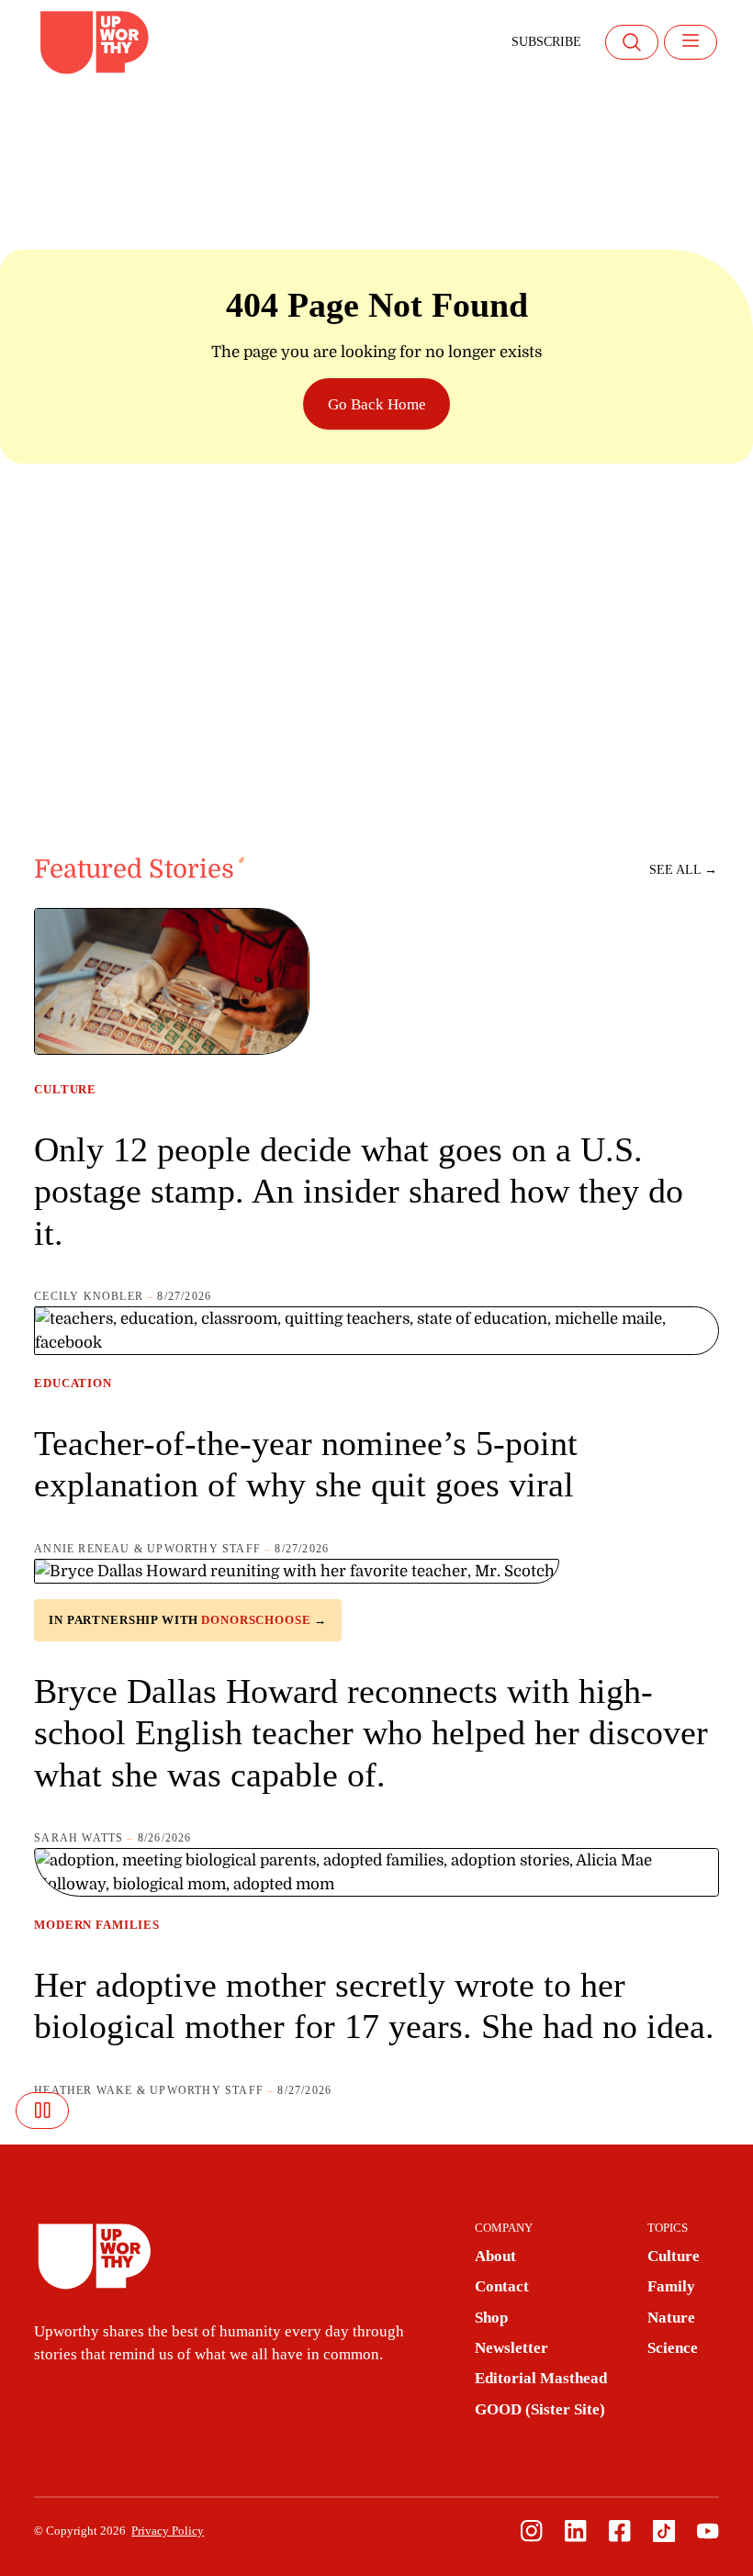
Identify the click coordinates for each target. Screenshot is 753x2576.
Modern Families (97, 1925)
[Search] (632, 42)
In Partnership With (188, 1620)
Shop (491, 2318)
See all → (683, 870)
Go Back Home (377, 404)
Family (671, 2286)
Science (673, 2348)
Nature (671, 2318)
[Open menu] (691, 42)
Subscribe (546, 42)
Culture (65, 1090)
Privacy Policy (168, 2531)
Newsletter (511, 2348)
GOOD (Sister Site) (540, 2409)
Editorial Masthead (541, 2378)
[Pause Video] (42, 2111)
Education (73, 1383)
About (495, 2256)
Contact (502, 2286)
